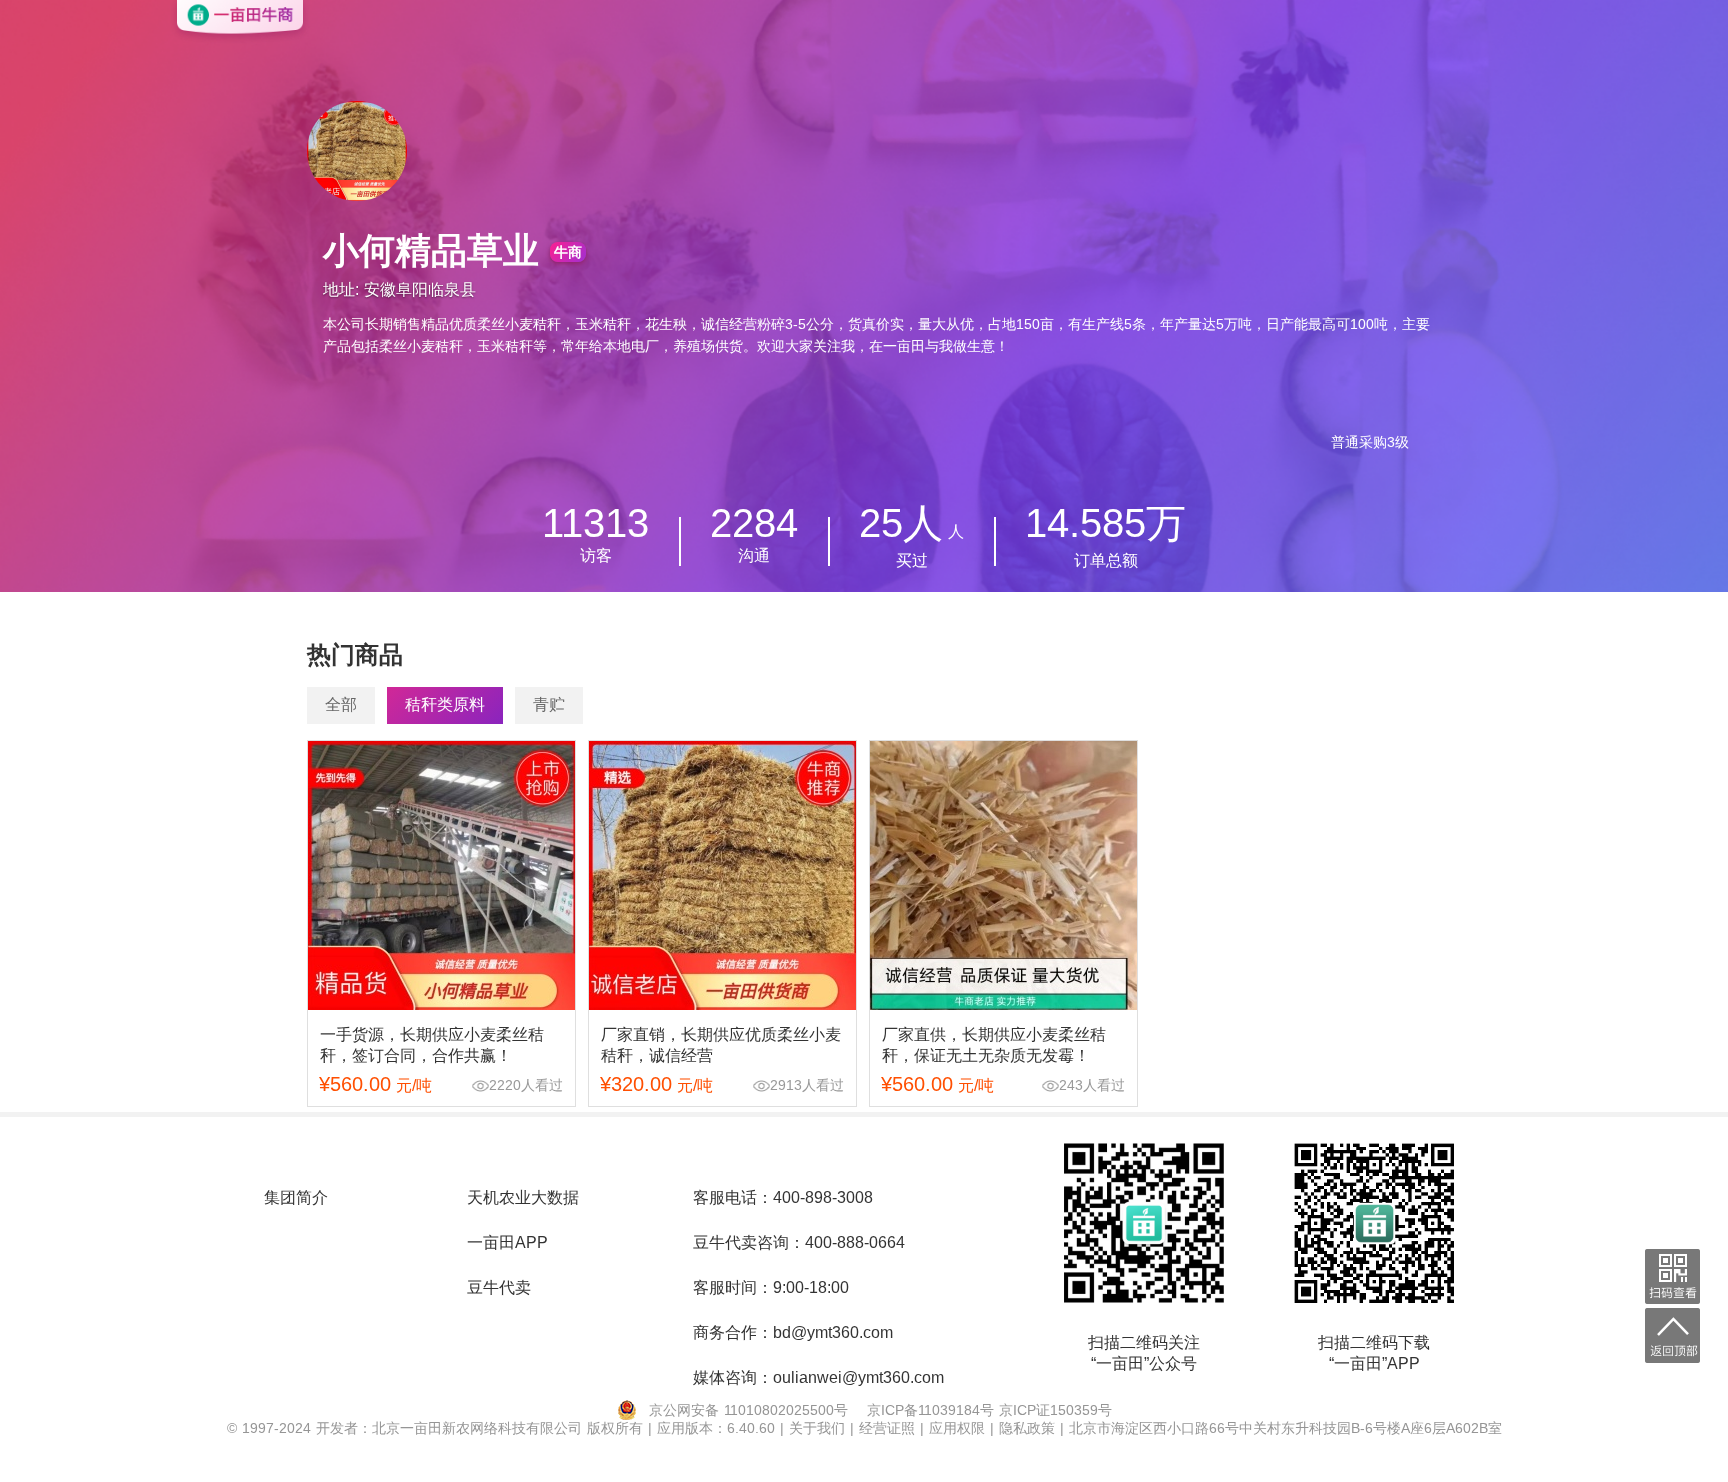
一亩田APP (507, 1242)
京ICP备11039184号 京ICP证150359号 (989, 1410)
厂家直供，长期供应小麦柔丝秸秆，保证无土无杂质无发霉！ (994, 1045)
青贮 (549, 704)
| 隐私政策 (1025, 1428)
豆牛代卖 (499, 1287)
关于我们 (819, 1428)
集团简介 (296, 1197)
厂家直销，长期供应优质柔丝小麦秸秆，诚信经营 (721, 1045)
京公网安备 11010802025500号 (748, 1410)
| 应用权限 (955, 1428)
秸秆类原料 (445, 704)
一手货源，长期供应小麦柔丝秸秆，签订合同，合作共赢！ (432, 1045)
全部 (341, 704)
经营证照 (889, 1428)
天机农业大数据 (523, 1197)
